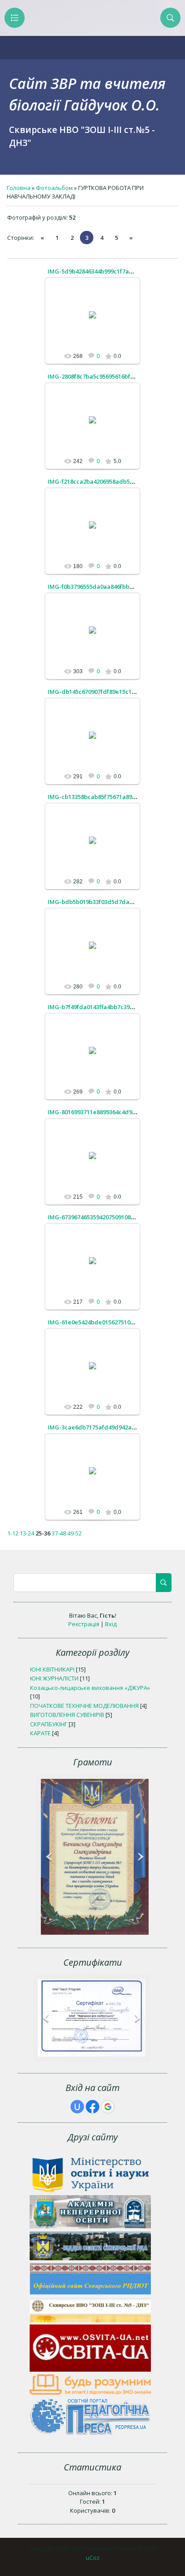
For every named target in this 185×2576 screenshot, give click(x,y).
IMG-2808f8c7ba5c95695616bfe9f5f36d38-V (107, 376)
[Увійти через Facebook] (92, 2107)
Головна (19, 188)
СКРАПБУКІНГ (49, 1724)
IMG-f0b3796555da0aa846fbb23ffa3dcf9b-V (108, 587)
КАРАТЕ (40, 1733)
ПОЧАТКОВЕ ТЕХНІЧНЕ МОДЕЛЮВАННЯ (84, 1706)
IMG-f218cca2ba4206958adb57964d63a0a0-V (110, 481)
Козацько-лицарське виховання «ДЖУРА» (90, 1688)
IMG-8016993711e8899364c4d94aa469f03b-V (109, 1112)
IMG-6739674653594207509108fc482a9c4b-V (108, 1217)
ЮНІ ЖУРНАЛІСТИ (54, 1678)
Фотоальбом (54, 188)
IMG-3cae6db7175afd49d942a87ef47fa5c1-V (109, 1427)
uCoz (93, 2558)
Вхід (111, 1624)
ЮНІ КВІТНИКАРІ (52, 1669)
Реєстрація (84, 1624)
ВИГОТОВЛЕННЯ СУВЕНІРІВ (67, 1715)
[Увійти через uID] (77, 2107)
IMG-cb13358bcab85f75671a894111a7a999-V (109, 797)
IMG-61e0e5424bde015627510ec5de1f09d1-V (110, 1322)
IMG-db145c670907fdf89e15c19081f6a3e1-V (108, 692)
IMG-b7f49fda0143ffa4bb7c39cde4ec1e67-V (108, 1007)
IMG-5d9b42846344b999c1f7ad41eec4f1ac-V (109, 271)
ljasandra (97, 322)
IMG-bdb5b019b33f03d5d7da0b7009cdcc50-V (111, 902)
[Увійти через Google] (108, 2107)
